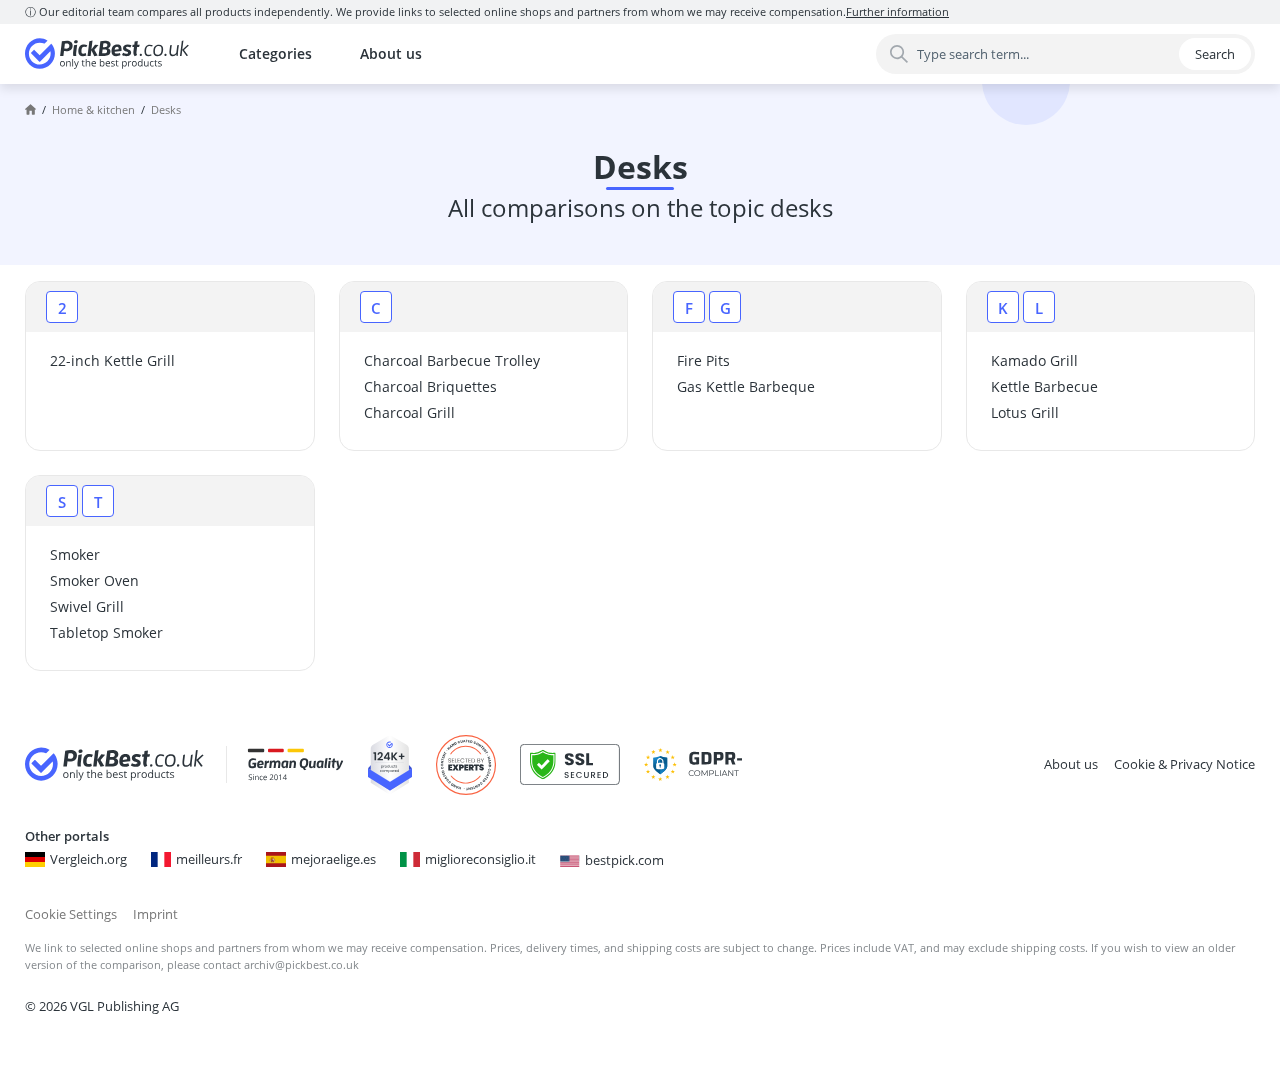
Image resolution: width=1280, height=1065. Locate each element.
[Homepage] (30, 110)
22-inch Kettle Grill (112, 360)
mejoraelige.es (333, 859)
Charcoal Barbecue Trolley (452, 360)
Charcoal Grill (409, 412)
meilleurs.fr (209, 859)
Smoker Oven (94, 580)
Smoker (75, 554)
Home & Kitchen (93, 109)
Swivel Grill (87, 606)
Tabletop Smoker (106, 632)
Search (1215, 54)
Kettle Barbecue (1044, 386)
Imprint (155, 914)
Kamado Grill (1034, 360)
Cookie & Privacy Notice (1184, 764)
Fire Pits (703, 360)
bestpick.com (624, 860)
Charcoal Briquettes (430, 386)
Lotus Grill (1025, 412)
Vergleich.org (88, 859)
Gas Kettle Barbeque (746, 386)
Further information (897, 11)
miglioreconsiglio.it (480, 859)
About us (391, 53)
